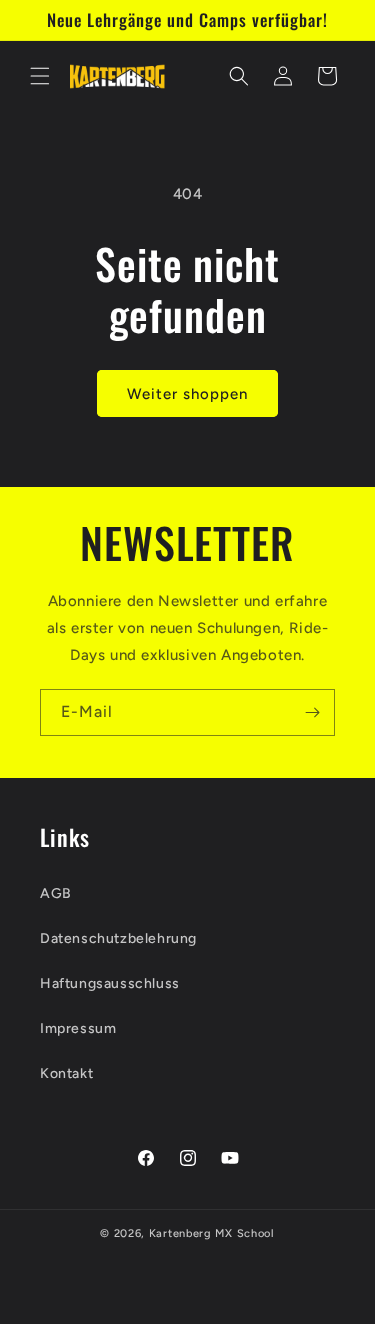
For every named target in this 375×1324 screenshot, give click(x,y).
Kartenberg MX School (212, 1233)
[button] (40, 76)
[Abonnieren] (312, 712)
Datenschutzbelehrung (118, 938)
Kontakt (66, 1073)
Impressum (78, 1028)
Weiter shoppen (187, 394)
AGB (56, 893)
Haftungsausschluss (110, 983)
